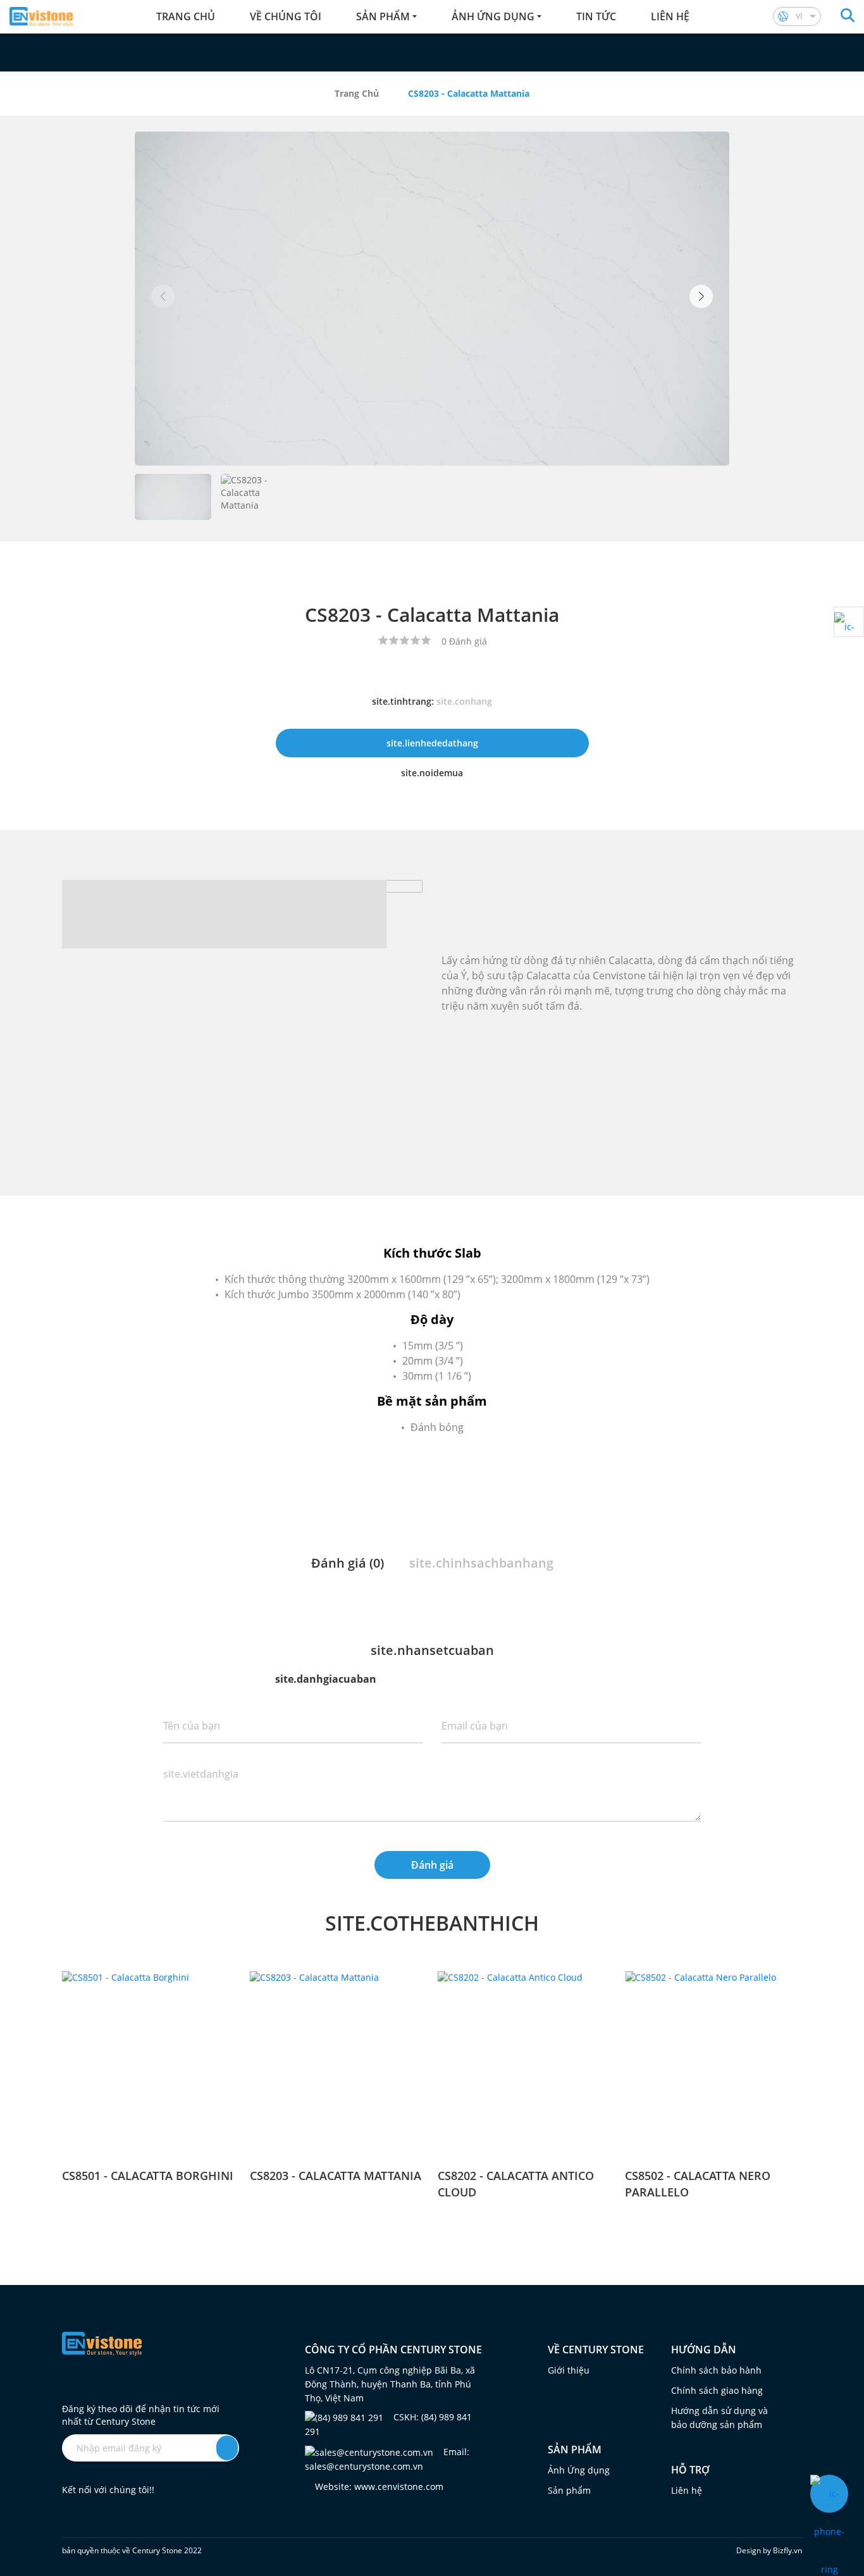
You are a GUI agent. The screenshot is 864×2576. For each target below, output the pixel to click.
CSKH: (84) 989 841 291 (388, 2424)
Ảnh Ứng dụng (579, 2470)
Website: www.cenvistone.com (378, 2486)
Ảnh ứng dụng (493, 16)
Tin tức (596, 16)
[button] (701, 296)
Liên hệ (670, 16)
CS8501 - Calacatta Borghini (148, 2176)
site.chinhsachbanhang (481, 1563)
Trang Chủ (357, 93)
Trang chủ (186, 16)
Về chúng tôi (286, 16)
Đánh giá (432, 1865)
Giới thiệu (569, 2370)
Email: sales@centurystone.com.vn (387, 2459)
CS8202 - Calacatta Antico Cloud (516, 2184)
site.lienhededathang (432, 743)
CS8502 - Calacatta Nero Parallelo (698, 2184)
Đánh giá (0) (348, 1563)
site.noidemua (432, 773)
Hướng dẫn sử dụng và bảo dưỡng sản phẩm (719, 2418)
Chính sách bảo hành (716, 2370)
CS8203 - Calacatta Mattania (336, 2176)
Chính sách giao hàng (717, 2390)
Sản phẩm (383, 16)
